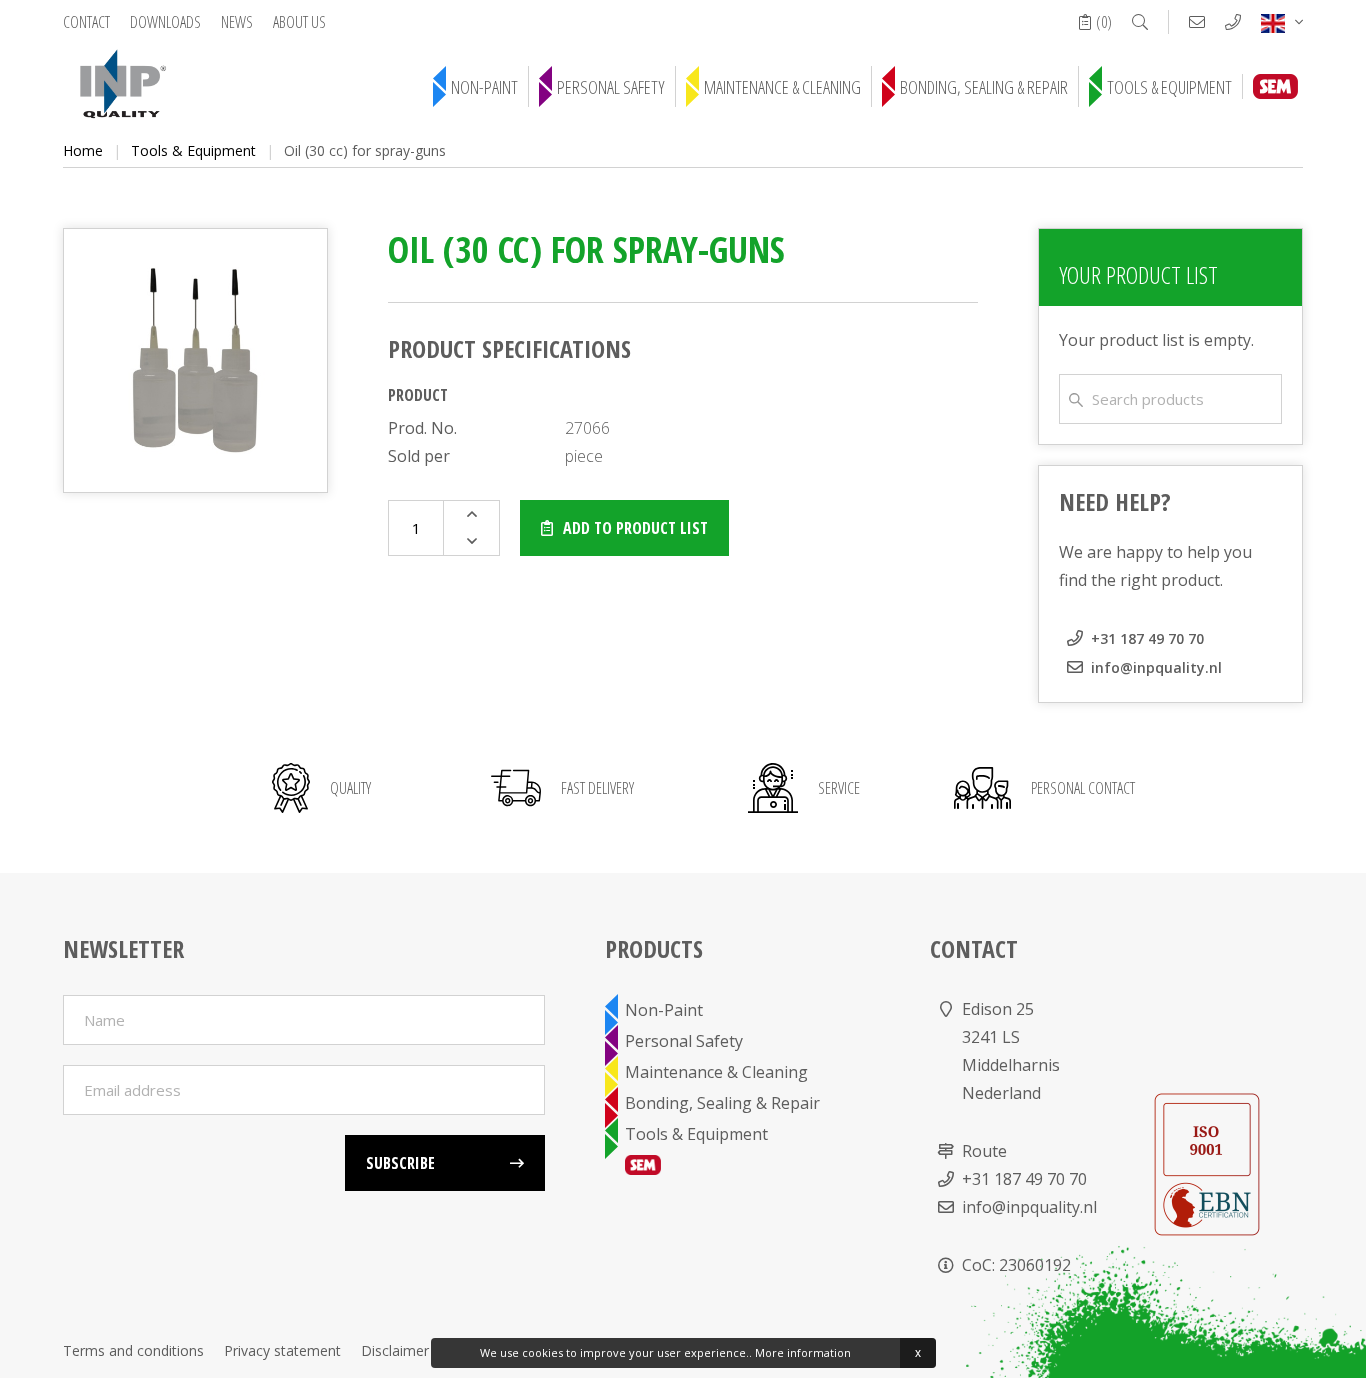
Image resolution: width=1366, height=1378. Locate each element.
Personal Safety (611, 87)
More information (803, 1352)
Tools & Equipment (1169, 87)
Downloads (165, 22)
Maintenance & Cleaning (782, 87)
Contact (86, 22)
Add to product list (635, 528)
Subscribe (400, 1163)
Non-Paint (484, 87)
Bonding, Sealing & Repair (984, 87)
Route (984, 1151)
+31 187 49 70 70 (1147, 638)
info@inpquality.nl (1156, 667)
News (237, 22)
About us (299, 22)
